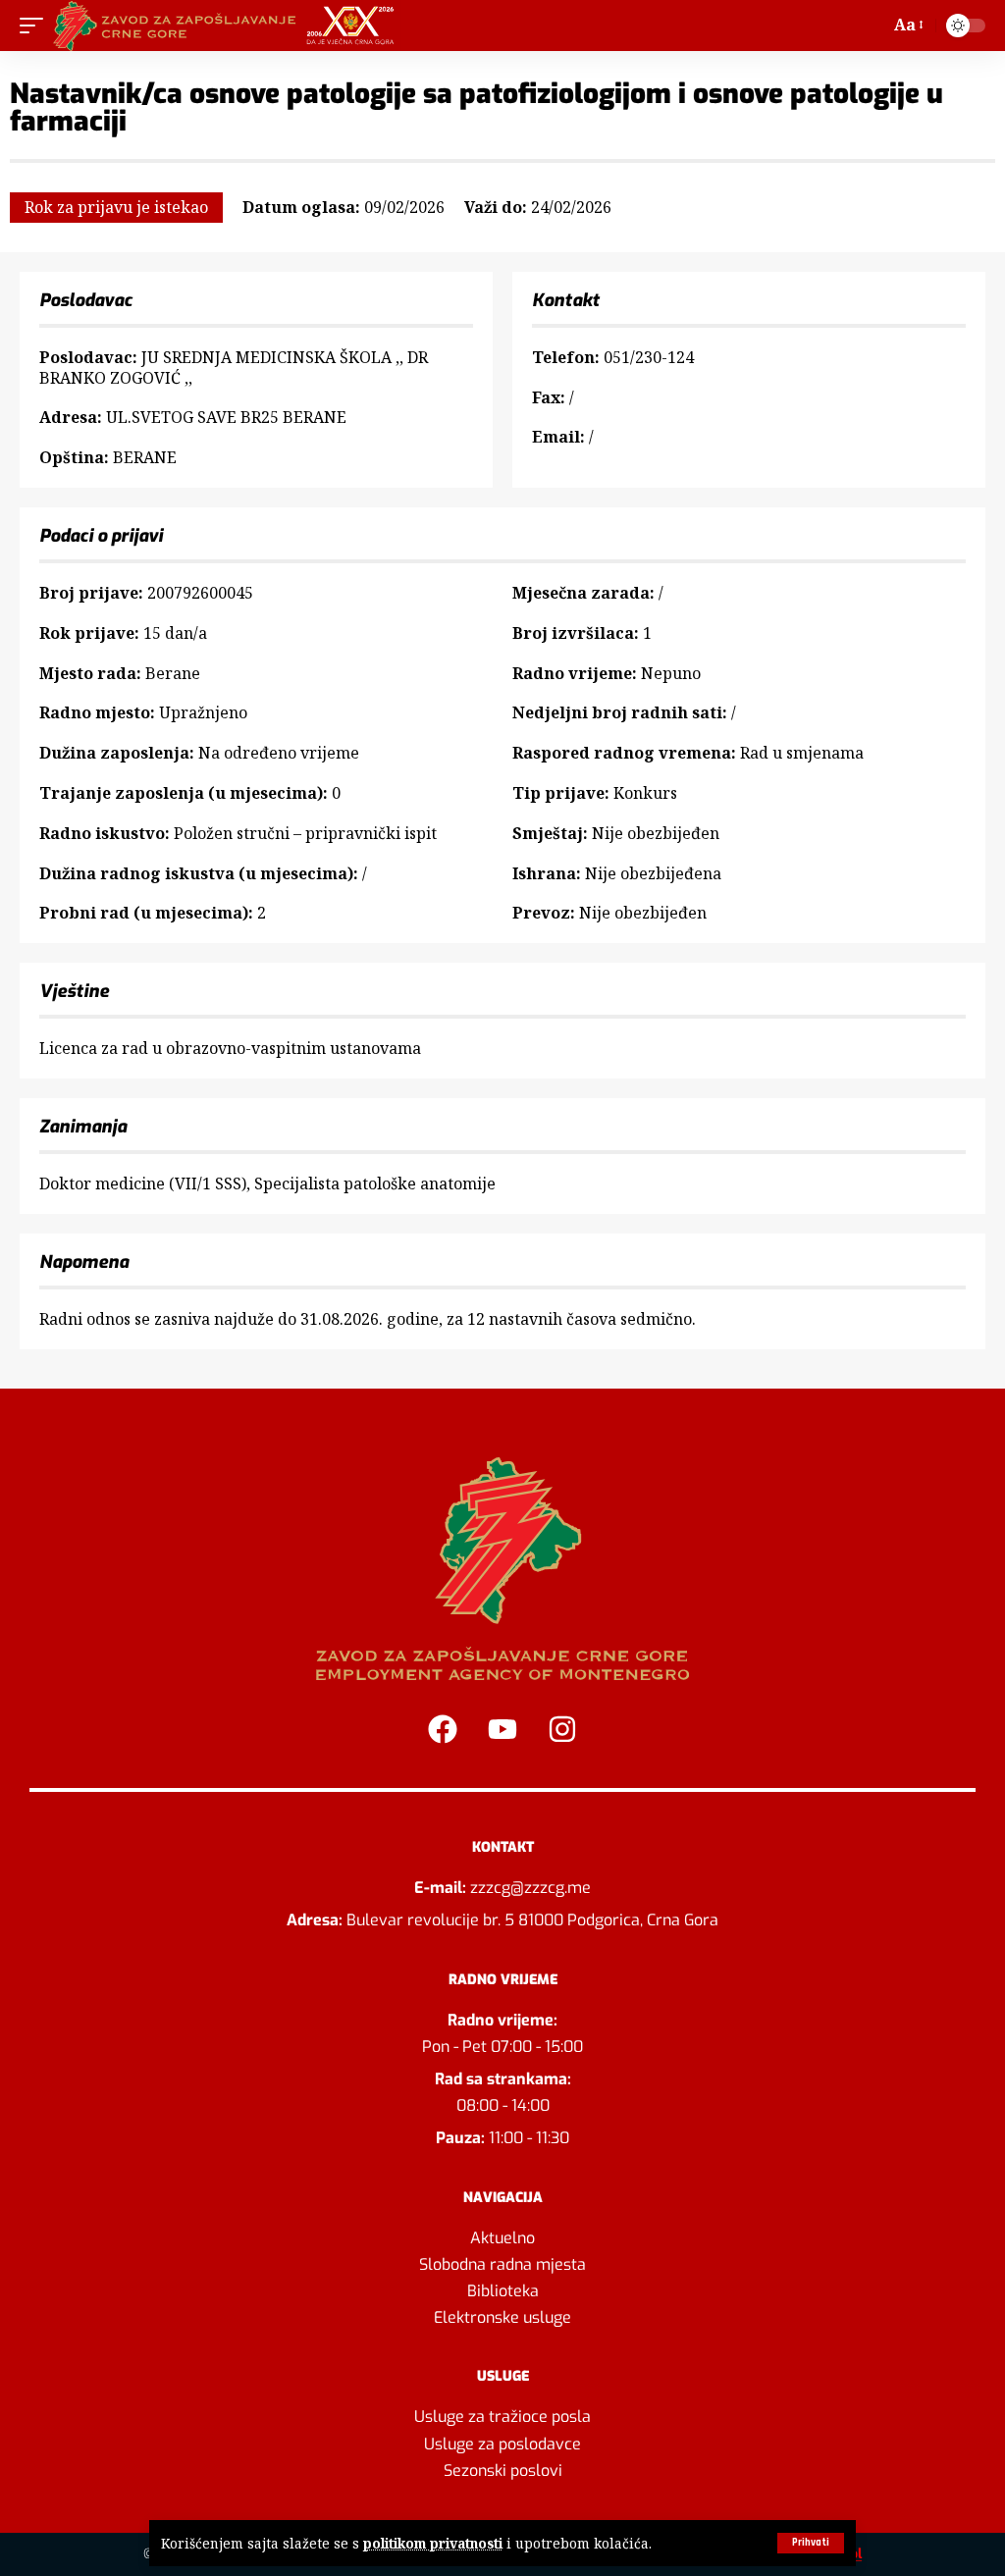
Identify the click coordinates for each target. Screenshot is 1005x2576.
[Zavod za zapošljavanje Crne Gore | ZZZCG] (228, 26)
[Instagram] (562, 1729)
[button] (811, 2543)
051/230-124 (649, 357)
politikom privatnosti (433, 2543)
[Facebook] (443, 1729)
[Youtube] (502, 1729)
